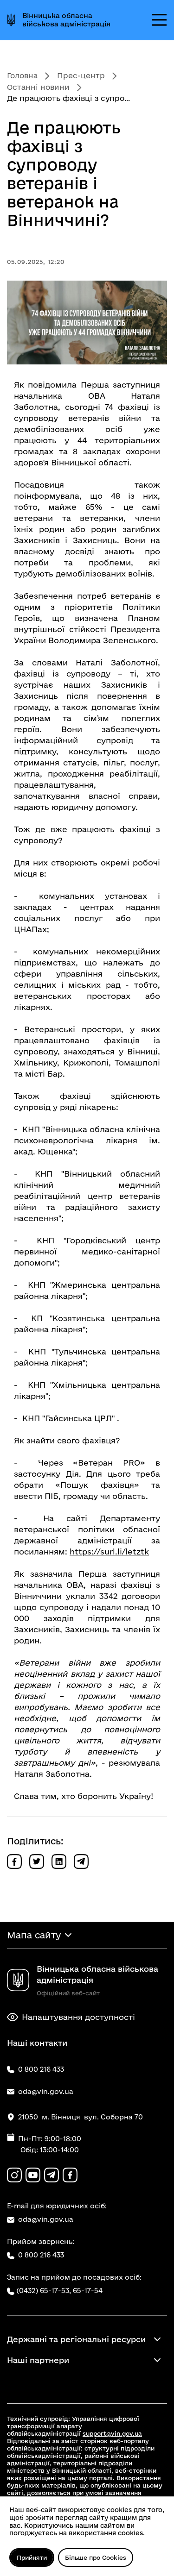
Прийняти (32, 2557)
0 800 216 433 (41, 2255)
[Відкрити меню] (159, 20)
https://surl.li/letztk (109, 1551)
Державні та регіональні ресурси (76, 2339)
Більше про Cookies (96, 2557)
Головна (22, 75)
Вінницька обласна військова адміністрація (66, 20)
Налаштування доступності (78, 2017)
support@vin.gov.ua (112, 2433)
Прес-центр (81, 75)
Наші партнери (38, 2360)
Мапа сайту (34, 1935)
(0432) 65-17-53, (44, 2291)
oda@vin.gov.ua (46, 2219)
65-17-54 (88, 2291)
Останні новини (38, 87)
